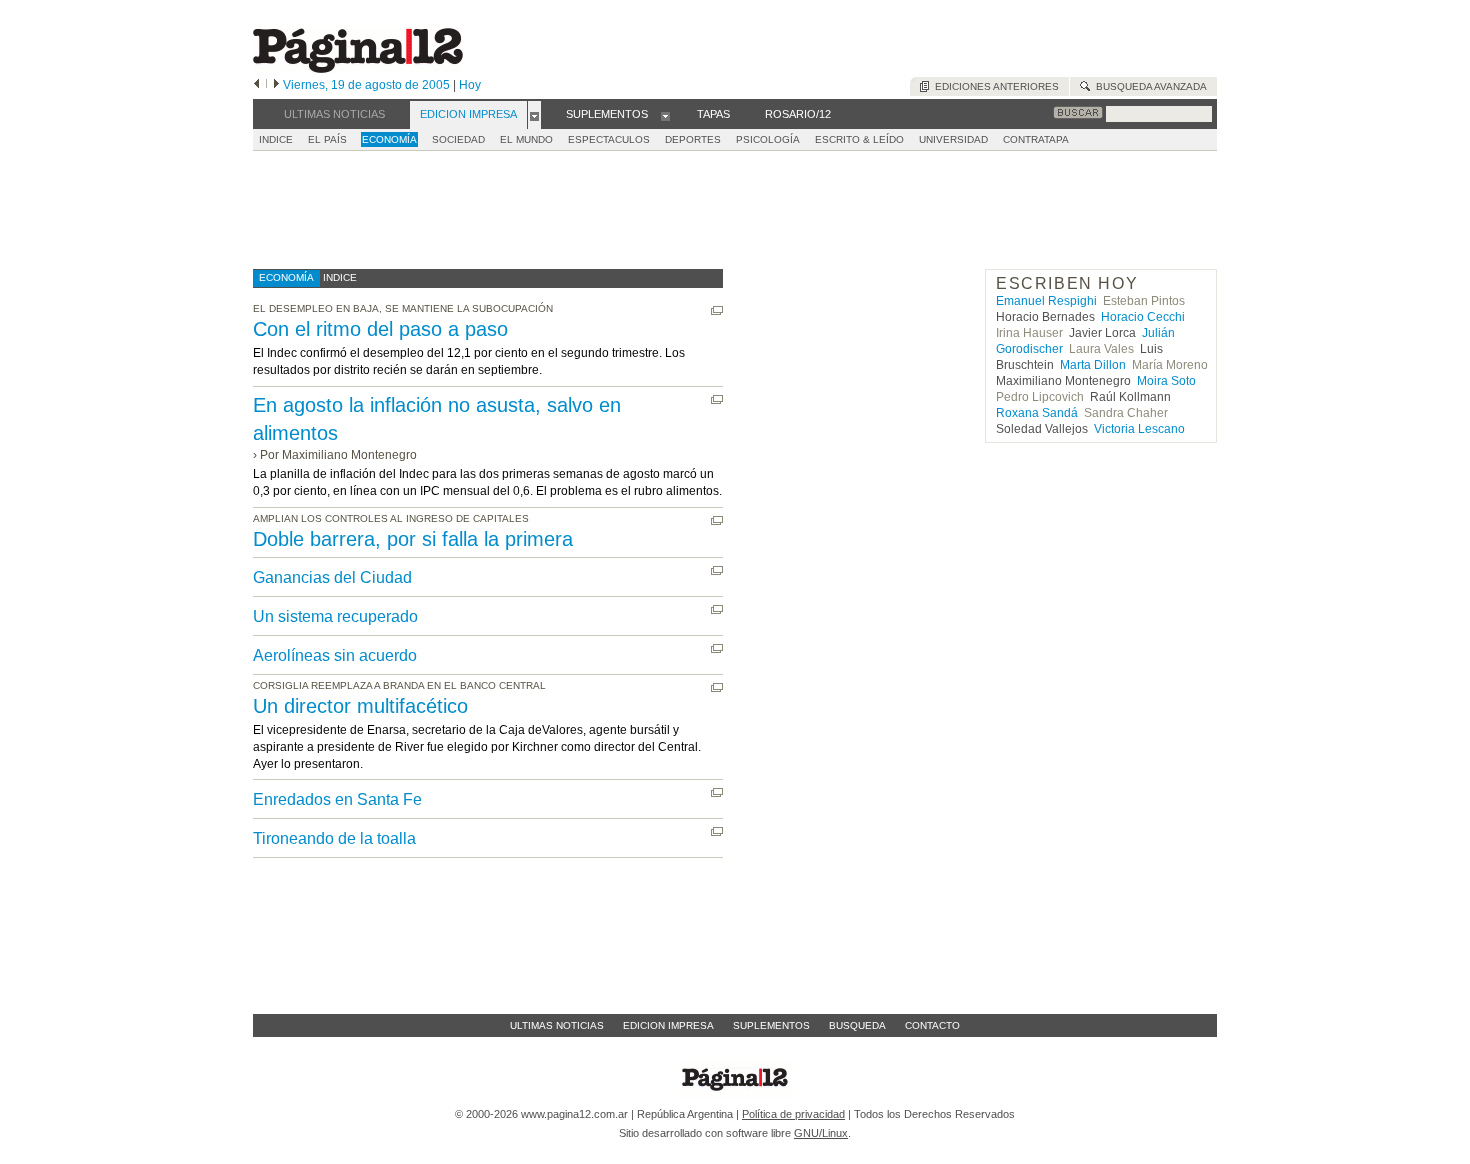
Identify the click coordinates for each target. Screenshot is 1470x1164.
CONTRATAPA (1036, 139)
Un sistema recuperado (335, 616)
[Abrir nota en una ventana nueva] (717, 310)
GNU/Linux (821, 1133)
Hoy (470, 85)
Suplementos (771, 1025)
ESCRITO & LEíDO (859, 139)
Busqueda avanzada (1148, 86)
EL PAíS (327, 139)
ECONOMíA (389, 139)
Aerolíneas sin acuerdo (335, 655)
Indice (276, 139)
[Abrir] (534, 115)
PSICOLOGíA (768, 139)
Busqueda (857, 1025)
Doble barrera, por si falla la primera (413, 539)
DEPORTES (693, 139)
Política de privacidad (793, 1114)
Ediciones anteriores (994, 86)
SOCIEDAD (458, 139)
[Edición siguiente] (276, 85)
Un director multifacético (360, 706)
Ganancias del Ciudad (332, 577)
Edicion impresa (668, 1025)
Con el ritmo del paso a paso (380, 329)
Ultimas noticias (557, 1025)
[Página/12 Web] (358, 68)
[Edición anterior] (256, 85)
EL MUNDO (526, 139)
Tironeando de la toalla (334, 838)
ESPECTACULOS (609, 139)
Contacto (932, 1025)
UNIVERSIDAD (953, 139)
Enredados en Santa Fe (337, 799)
